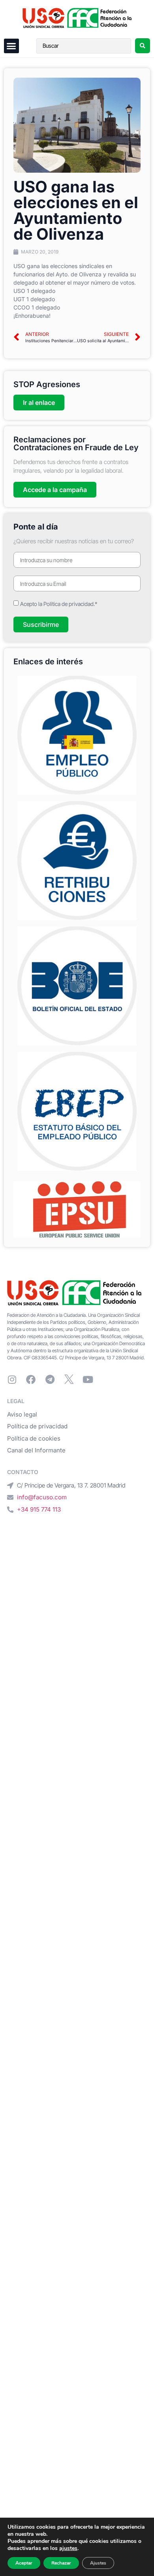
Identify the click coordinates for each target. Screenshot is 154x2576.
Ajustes (98, 2563)
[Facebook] (31, 1379)
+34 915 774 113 (39, 1509)
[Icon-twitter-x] (69, 1379)
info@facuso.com (42, 1497)
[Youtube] (88, 1379)
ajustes (68, 2548)
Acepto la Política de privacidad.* (59, 604)
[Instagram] (12, 1379)
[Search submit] (143, 46)
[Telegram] (50, 1379)
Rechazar (61, 2563)
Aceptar (24, 2563)
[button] (11, 46)
